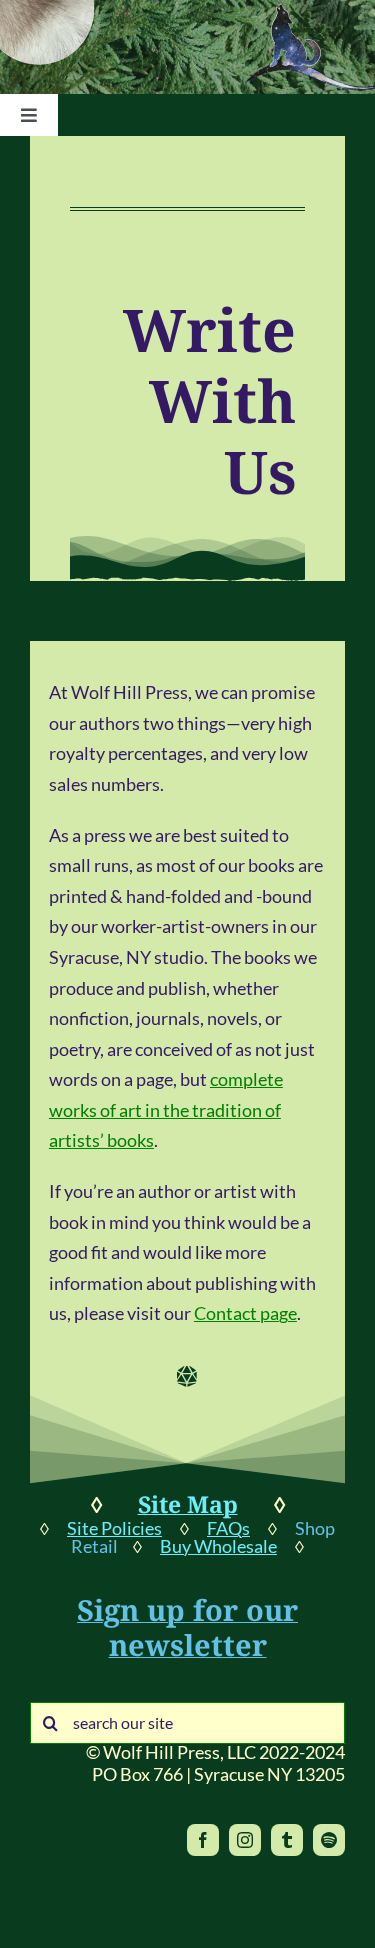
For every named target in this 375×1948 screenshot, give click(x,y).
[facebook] (203, 1840)
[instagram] (245, 1840)
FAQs (228, 1528)
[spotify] (329, 1840)
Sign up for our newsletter (187, 1627)
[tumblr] (287, 1840)
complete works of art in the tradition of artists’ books (166, 1109)
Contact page (245, 1313)
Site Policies (114, 1528)
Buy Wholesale (218, 1546)
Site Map (188, 1504)
